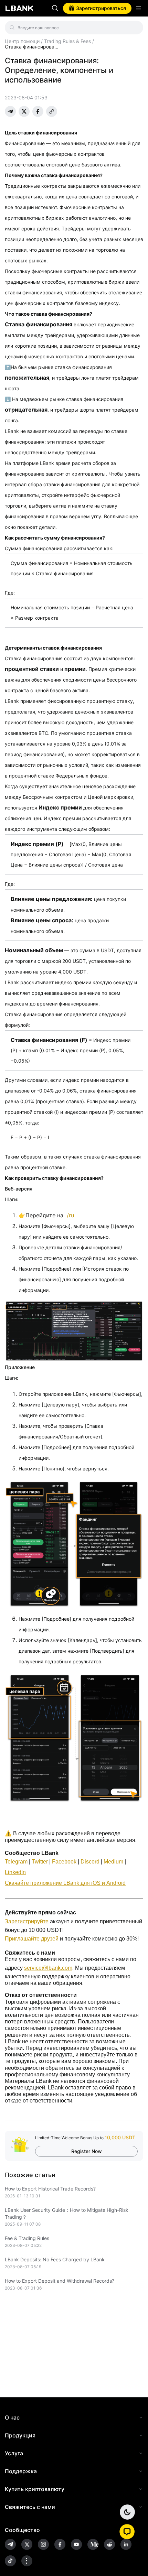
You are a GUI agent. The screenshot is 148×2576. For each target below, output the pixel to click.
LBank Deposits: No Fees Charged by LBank (55, 2259)
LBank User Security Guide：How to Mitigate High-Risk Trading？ (67, 2213)
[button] (127, 2532)
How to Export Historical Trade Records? (50, 2189)
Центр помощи (22, 41)
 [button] (55, 8)
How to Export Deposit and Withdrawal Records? (60, 2281)
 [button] (135, 28)
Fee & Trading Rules (27, 2238)
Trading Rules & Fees (67, 41)
